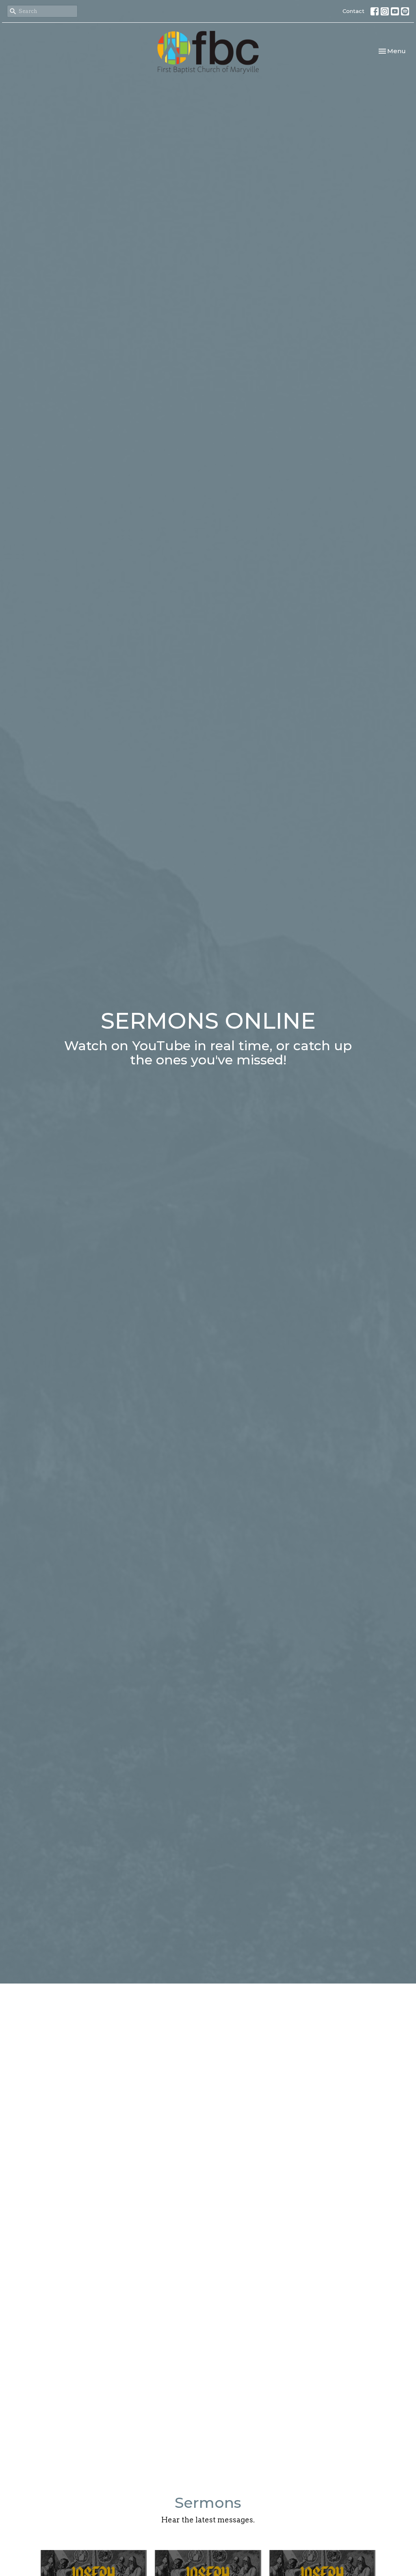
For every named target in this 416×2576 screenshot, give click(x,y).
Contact (353, 11)
